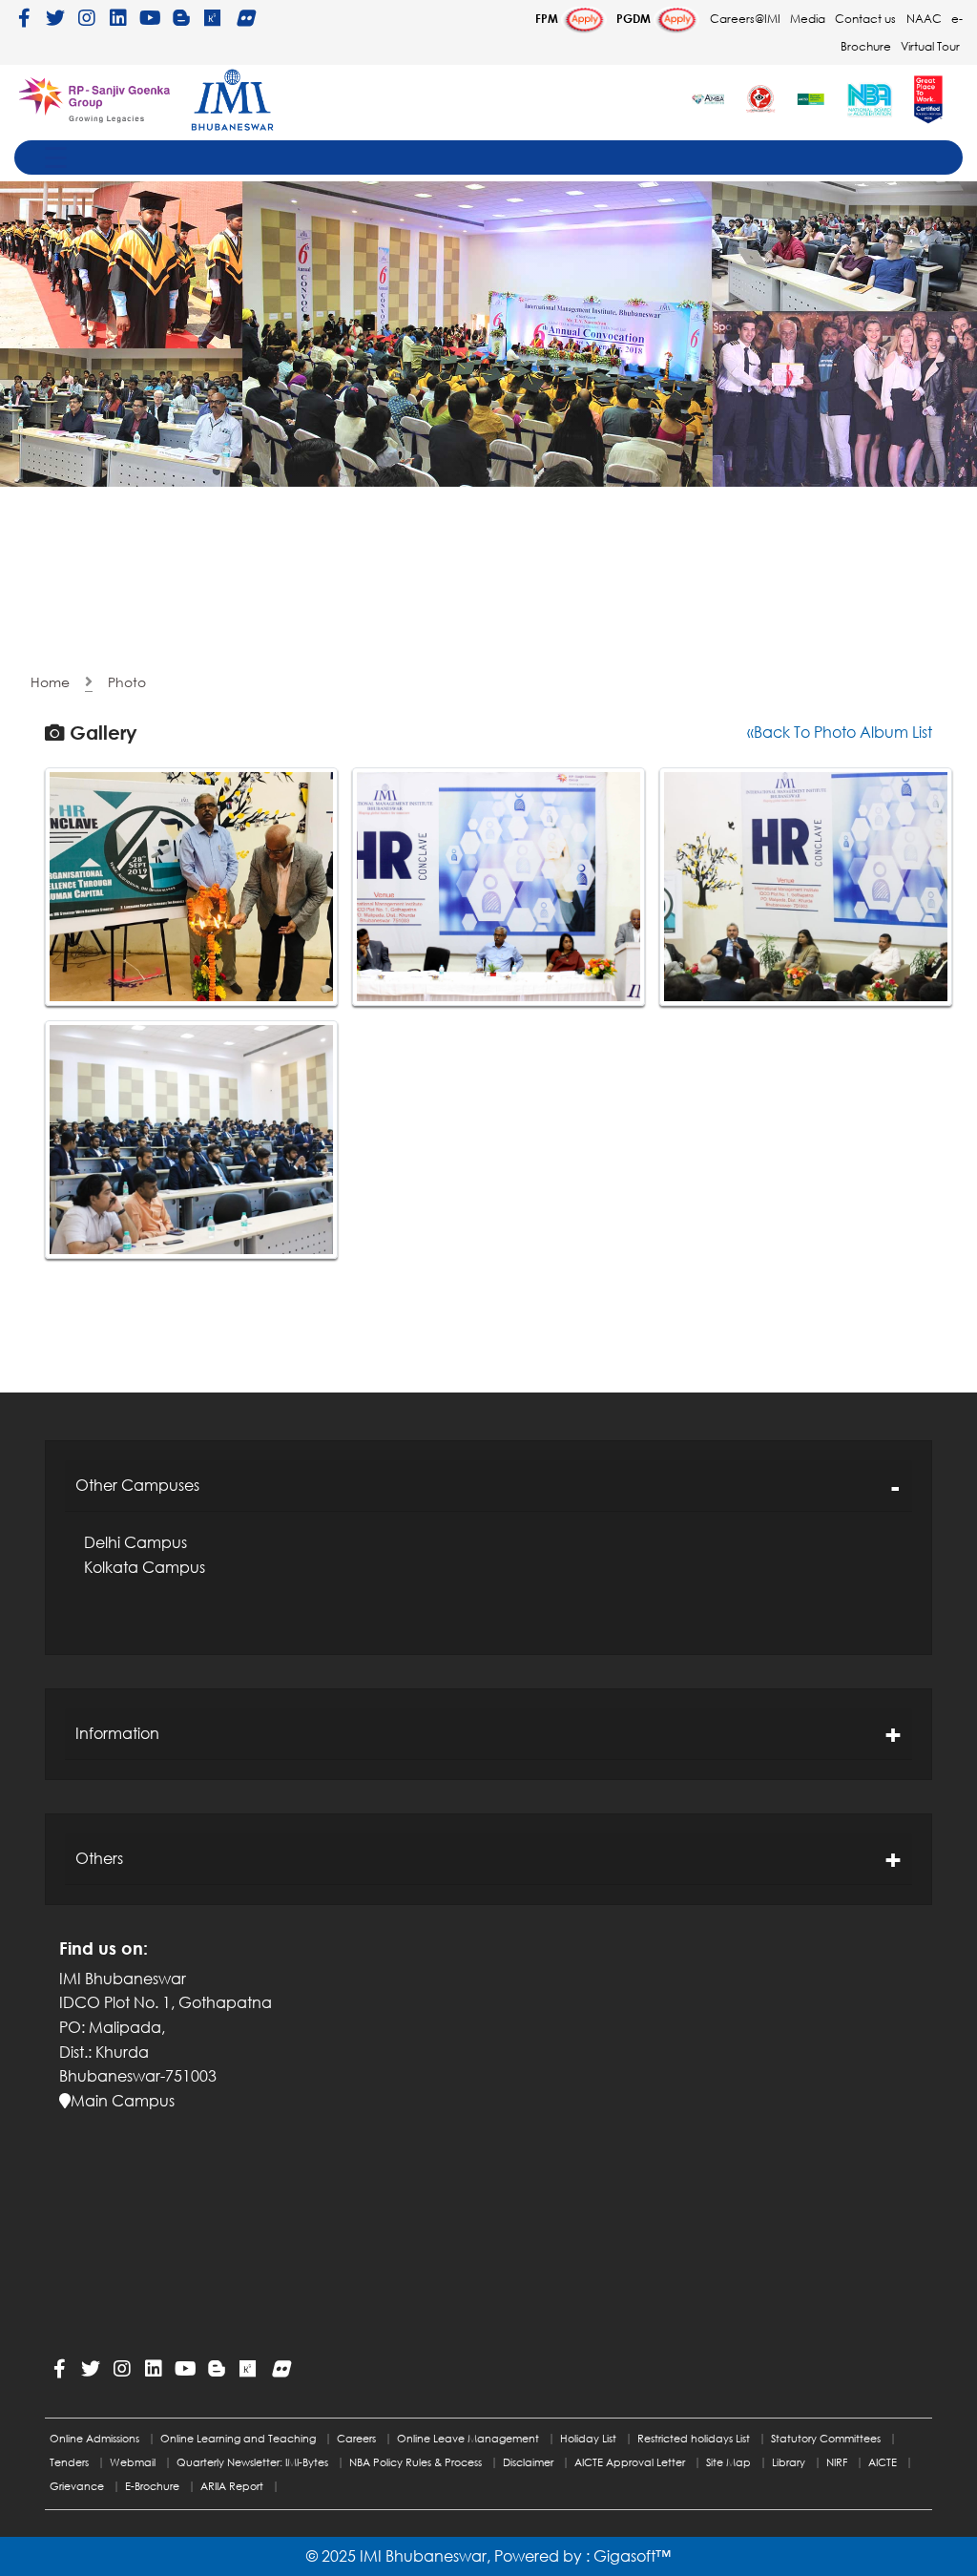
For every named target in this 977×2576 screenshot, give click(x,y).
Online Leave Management (468, 2438)
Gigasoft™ (632, 2556)
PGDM (635, 19)
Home (50, 682)
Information (117, 1733)
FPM (548, 19)
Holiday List (588, 2438)
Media (808, 19)
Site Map (728, 2462)
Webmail (133, 2462)
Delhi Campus (135, 1542)
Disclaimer (528, 2462)
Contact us (865, 19)
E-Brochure (152, 2486)
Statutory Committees (826, 2438)
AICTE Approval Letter (630, 2462)
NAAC (924, 19)
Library (789, 2462)
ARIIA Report (232, 2486)
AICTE (883, 2462)
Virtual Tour (930, 46)
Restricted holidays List (694, 2438)
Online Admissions (94, 2438)
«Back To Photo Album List (840, 732)
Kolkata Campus (145, 1567)
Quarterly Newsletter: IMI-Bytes (252, 2462)
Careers (356, 2438)
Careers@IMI (745, 19)
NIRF (837, 2462)
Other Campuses (137, 1485)
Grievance (77, 2486)
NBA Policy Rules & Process (416, 2462)
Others (99, 1858)
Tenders (69, 2462)
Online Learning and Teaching (238, 2438)
